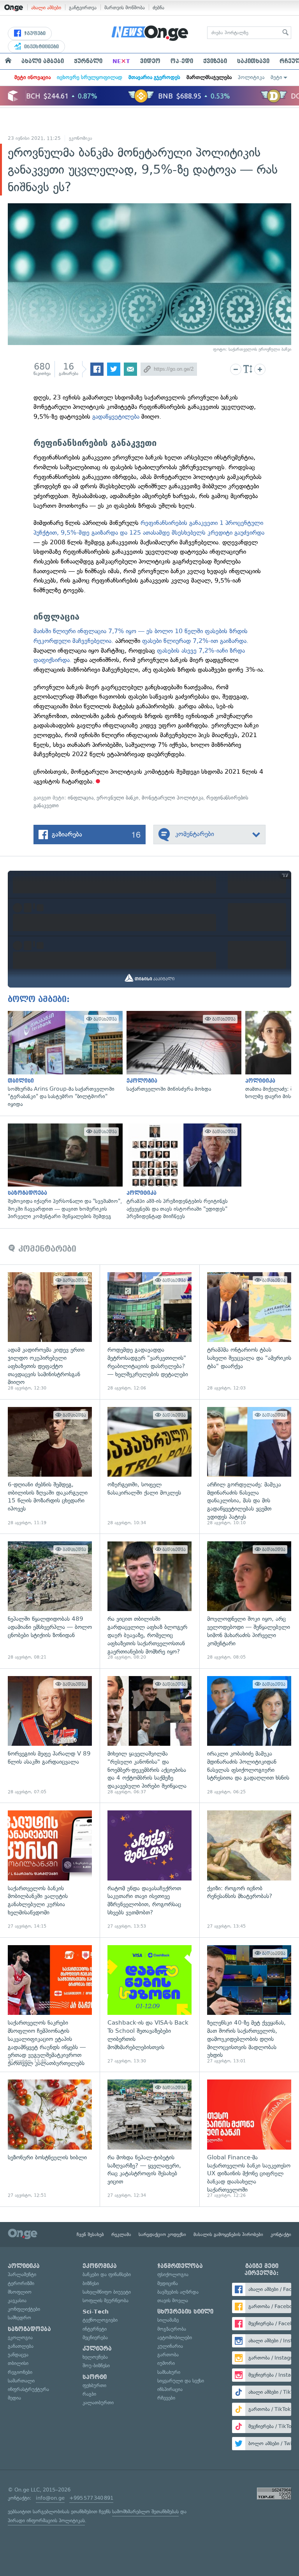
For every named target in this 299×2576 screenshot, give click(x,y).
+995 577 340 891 (91, 2498)
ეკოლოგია (20, 2337)
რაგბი (89, 2394)
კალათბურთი (98, 2403)
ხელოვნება (95, 2357)
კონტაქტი (281, 2234)
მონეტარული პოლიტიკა (172, 798)
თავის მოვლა (173, 2300)
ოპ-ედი (182, 61)
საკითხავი (253, 61)
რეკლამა (121, 2234)
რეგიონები (20, 2372)
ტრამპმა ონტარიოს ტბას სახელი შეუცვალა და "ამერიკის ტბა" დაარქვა (249, 1332)
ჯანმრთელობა (180, 2266)
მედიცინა (168, 2283)
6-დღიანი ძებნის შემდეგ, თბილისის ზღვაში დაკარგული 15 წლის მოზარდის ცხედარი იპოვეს (50, 1467)
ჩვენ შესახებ (90, 2234)
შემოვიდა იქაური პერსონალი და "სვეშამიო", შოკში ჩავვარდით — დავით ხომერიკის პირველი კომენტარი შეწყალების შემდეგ (63, 1172)
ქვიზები (215, 61)
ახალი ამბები (46, 8)
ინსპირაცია (170, 2389)
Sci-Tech (96, 2312)
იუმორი (166, 2363)
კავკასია (17, 2300)
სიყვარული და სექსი (181, 2381)
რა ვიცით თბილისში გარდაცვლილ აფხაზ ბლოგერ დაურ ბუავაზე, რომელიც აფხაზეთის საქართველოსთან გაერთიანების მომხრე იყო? (149, 1601)
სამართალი (21, 2381)
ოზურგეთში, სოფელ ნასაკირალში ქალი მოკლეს (149, 1467)
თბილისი (18, 2363)
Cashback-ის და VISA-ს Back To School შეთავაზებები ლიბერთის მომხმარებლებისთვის (149, 2005)
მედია (14, 2398)
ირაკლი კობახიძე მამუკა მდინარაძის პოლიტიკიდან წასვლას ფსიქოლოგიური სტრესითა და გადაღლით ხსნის (249, 1736)
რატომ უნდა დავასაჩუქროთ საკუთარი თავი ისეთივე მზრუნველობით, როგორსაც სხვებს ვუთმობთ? (149, 1870)
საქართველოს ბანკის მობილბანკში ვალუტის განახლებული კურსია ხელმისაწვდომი (50, 1870)
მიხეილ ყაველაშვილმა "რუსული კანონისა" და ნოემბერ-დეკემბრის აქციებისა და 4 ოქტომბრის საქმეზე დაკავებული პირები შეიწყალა (149, 1736)
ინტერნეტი (95, 2329)
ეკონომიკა (81, 138)
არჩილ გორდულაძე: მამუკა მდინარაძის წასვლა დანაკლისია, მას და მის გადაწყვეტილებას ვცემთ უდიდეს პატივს (249, 1467)
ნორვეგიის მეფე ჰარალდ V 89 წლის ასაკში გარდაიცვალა (50, 1736)
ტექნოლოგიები (100, 2320)
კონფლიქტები (24, 2309)
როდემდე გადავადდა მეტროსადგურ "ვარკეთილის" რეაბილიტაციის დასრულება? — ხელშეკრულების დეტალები (149, 1332)
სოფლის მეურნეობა (106, 2300)
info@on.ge (50, 2498)
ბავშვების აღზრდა (178, 2292)
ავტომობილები (175, 2337)
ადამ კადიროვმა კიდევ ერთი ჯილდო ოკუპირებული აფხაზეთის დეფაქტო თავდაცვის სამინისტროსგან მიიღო (50, 1332)
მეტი (276, 77)
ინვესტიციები (41, 47)
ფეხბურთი (94, 2385)
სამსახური (169, 2372)
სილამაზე (168, 2320)
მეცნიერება (95, 2337)
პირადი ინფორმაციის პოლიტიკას (46, 2521)
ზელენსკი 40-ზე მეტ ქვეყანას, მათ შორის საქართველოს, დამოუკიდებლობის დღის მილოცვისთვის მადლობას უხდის (249, 2005)
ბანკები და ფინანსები (107, 2274)
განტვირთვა (83, 8)
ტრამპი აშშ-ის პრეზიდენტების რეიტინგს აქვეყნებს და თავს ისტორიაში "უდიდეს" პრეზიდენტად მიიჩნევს (182, 1172)
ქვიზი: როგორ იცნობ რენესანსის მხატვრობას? (249, 1870)
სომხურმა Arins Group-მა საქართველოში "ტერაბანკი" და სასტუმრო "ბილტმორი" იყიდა (63, 1059)
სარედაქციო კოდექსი (162, 2234)
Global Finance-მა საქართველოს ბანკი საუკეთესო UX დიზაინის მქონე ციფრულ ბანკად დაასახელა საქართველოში (249, 2139)
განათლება (21, 2346)
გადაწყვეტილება (116, 416)
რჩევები (166, 2398)
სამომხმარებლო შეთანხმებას (145, 2512)
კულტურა (97, 2349)
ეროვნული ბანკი (118, 798)
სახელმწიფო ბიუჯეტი (107, 2292)
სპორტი (95, 2377)
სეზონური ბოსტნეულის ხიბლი (50, 2139)
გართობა (168, 2355)
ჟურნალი (88, 61)
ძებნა (158, 8)
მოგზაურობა (172, 2329)
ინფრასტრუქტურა (28, 2389)
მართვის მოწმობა (125, 8)
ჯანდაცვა (18, 2355)
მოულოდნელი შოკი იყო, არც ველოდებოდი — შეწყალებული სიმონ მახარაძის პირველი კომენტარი (249, 1601)
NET (121, 61)
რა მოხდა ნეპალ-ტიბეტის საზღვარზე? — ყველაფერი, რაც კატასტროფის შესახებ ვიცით (149, 2139)
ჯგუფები (34, 33)
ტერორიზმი (21, 2283)
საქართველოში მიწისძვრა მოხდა (182, 1052)
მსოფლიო (20, 2292)
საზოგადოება (29, 2329)
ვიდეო (150, 61)
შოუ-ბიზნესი (96, 2366)
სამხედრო (19, 2318)
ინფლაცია (81, 798)
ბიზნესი (91, 2283)
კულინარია (170, 2346)
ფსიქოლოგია (173, 2274)
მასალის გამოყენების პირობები (228, 2234)
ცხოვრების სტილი (185, 2312)
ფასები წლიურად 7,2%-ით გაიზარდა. (195, 641)
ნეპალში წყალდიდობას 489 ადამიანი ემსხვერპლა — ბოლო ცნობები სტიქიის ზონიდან (50, 1601)
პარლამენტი (22, 2274)
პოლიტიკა (251, 77)
